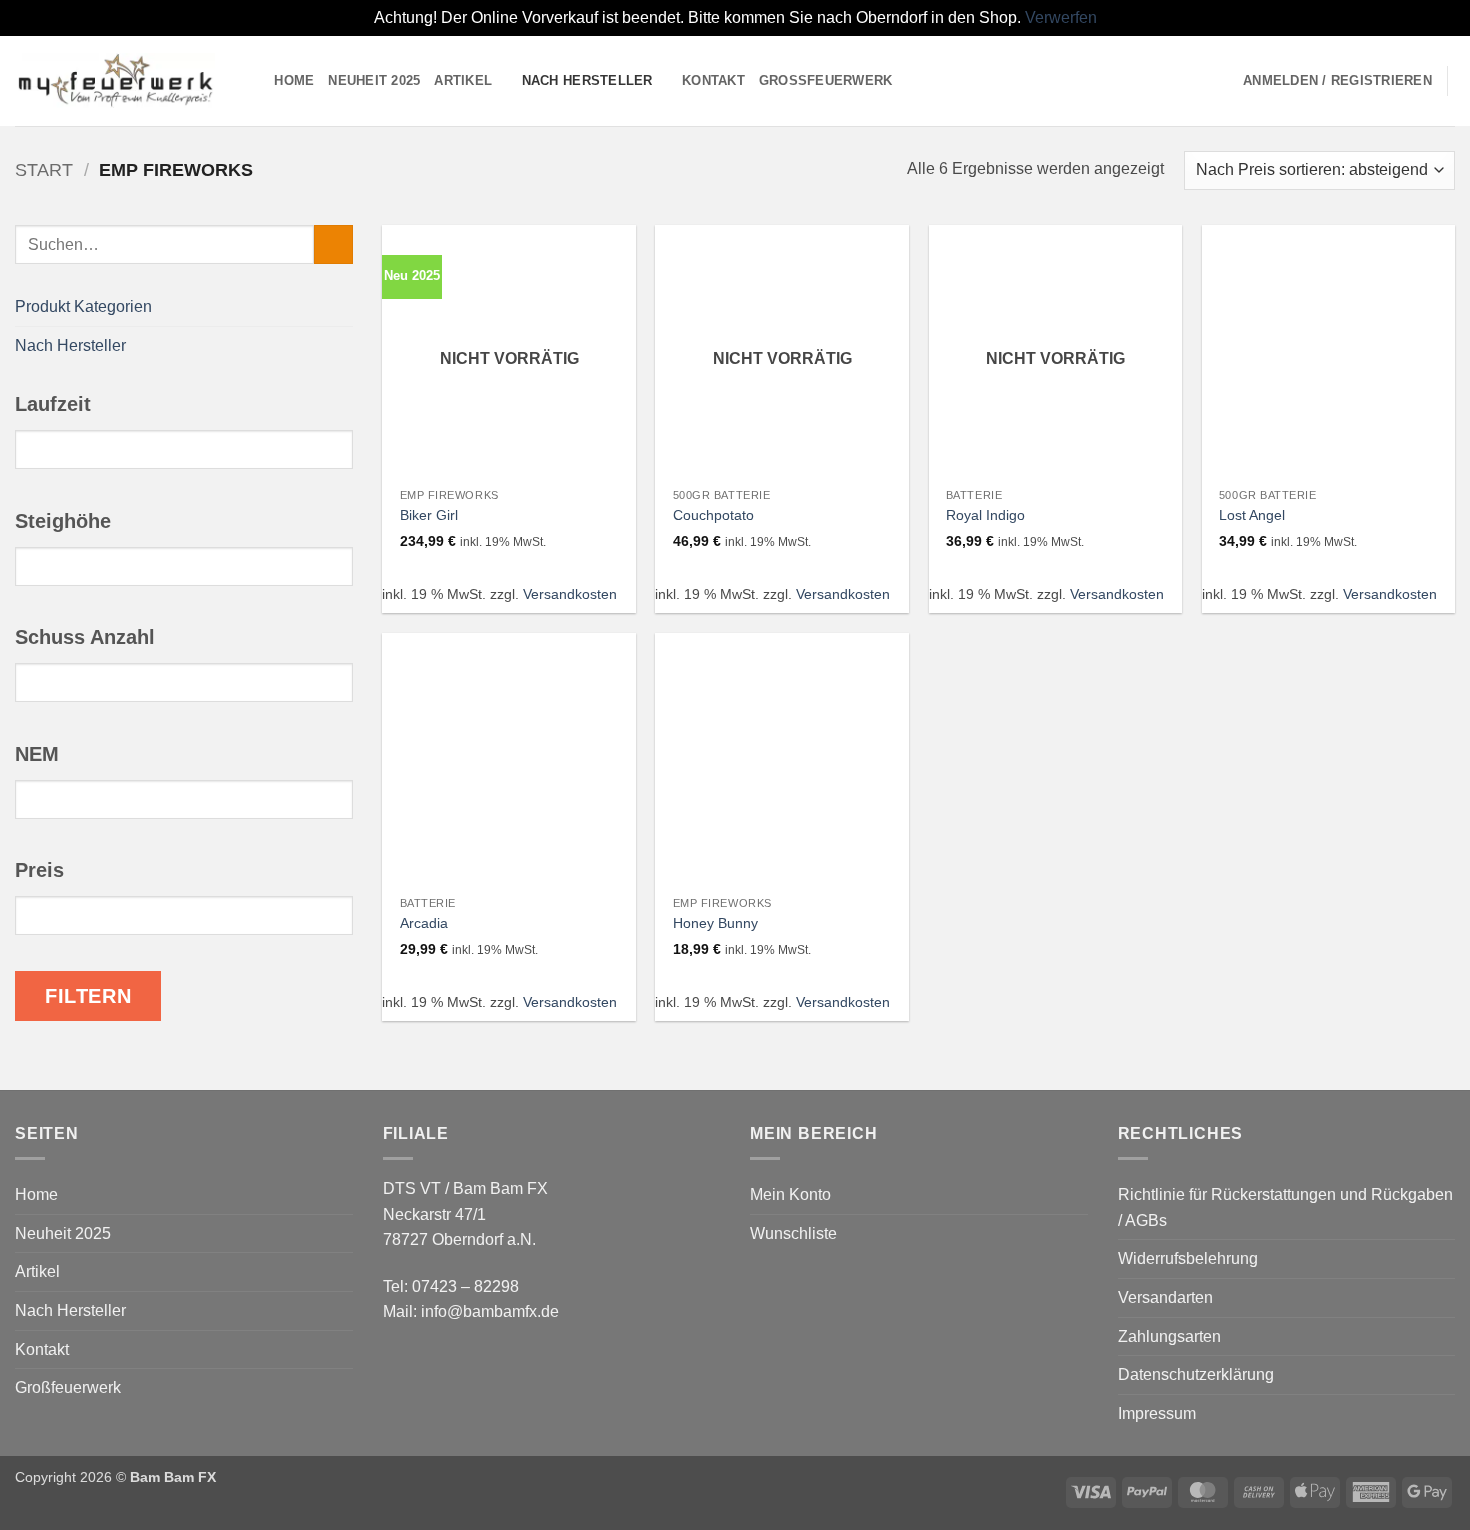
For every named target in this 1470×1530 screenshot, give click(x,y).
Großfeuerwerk (826, 80)
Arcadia (424, 923)
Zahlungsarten (1169, 1336)
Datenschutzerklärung (1196, 1374)
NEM (37, 753)
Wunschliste (793, 1233)
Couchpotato (713, 515)
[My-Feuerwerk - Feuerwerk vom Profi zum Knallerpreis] (115, 80)
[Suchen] (252, 80)
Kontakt (713, 80)
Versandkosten (570, 594)
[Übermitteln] (333, 244)
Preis (39, 870)
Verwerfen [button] (1061, 17)
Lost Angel (1252, 515)
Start (44, 169)
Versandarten (1165, 1297)
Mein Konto (790, 1194)
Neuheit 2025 (374, 80)
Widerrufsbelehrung (1188, 1258)
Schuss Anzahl (85, 637)
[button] (1337, 81)
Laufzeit (53, 404)
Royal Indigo (985, 515)
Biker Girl (429, 515)
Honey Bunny (715, 923)
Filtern (88, 995)
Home (294, 80)
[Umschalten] (341, 306)
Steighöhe (63, 520)
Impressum (1157, 1413)
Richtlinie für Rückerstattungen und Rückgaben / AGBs (1285, 1207)
